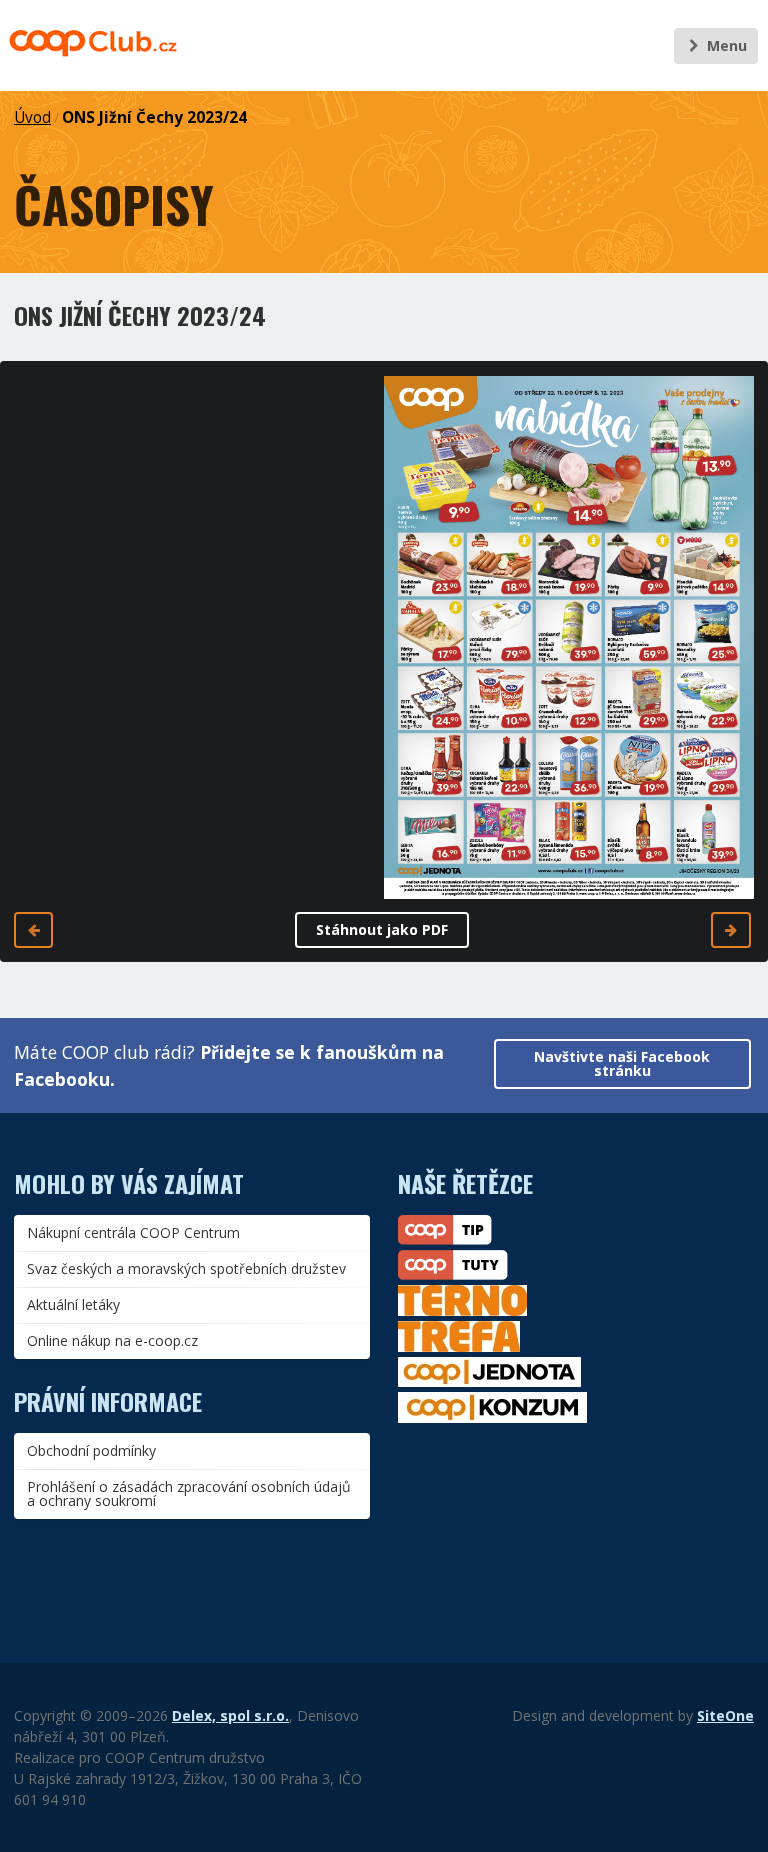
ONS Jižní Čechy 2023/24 (154, 117)
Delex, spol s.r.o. (230, 1715)
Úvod (32, 117)
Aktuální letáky (73, 1304)
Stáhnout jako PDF (382, 929)
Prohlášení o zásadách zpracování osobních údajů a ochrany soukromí (189, 1493)
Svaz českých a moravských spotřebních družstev (186, 1268)
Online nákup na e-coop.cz (112, 1340)
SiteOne (725, 1715)
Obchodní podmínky (91, 1450)
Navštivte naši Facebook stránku (622, 1063)
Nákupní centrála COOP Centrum (133, 1232)
